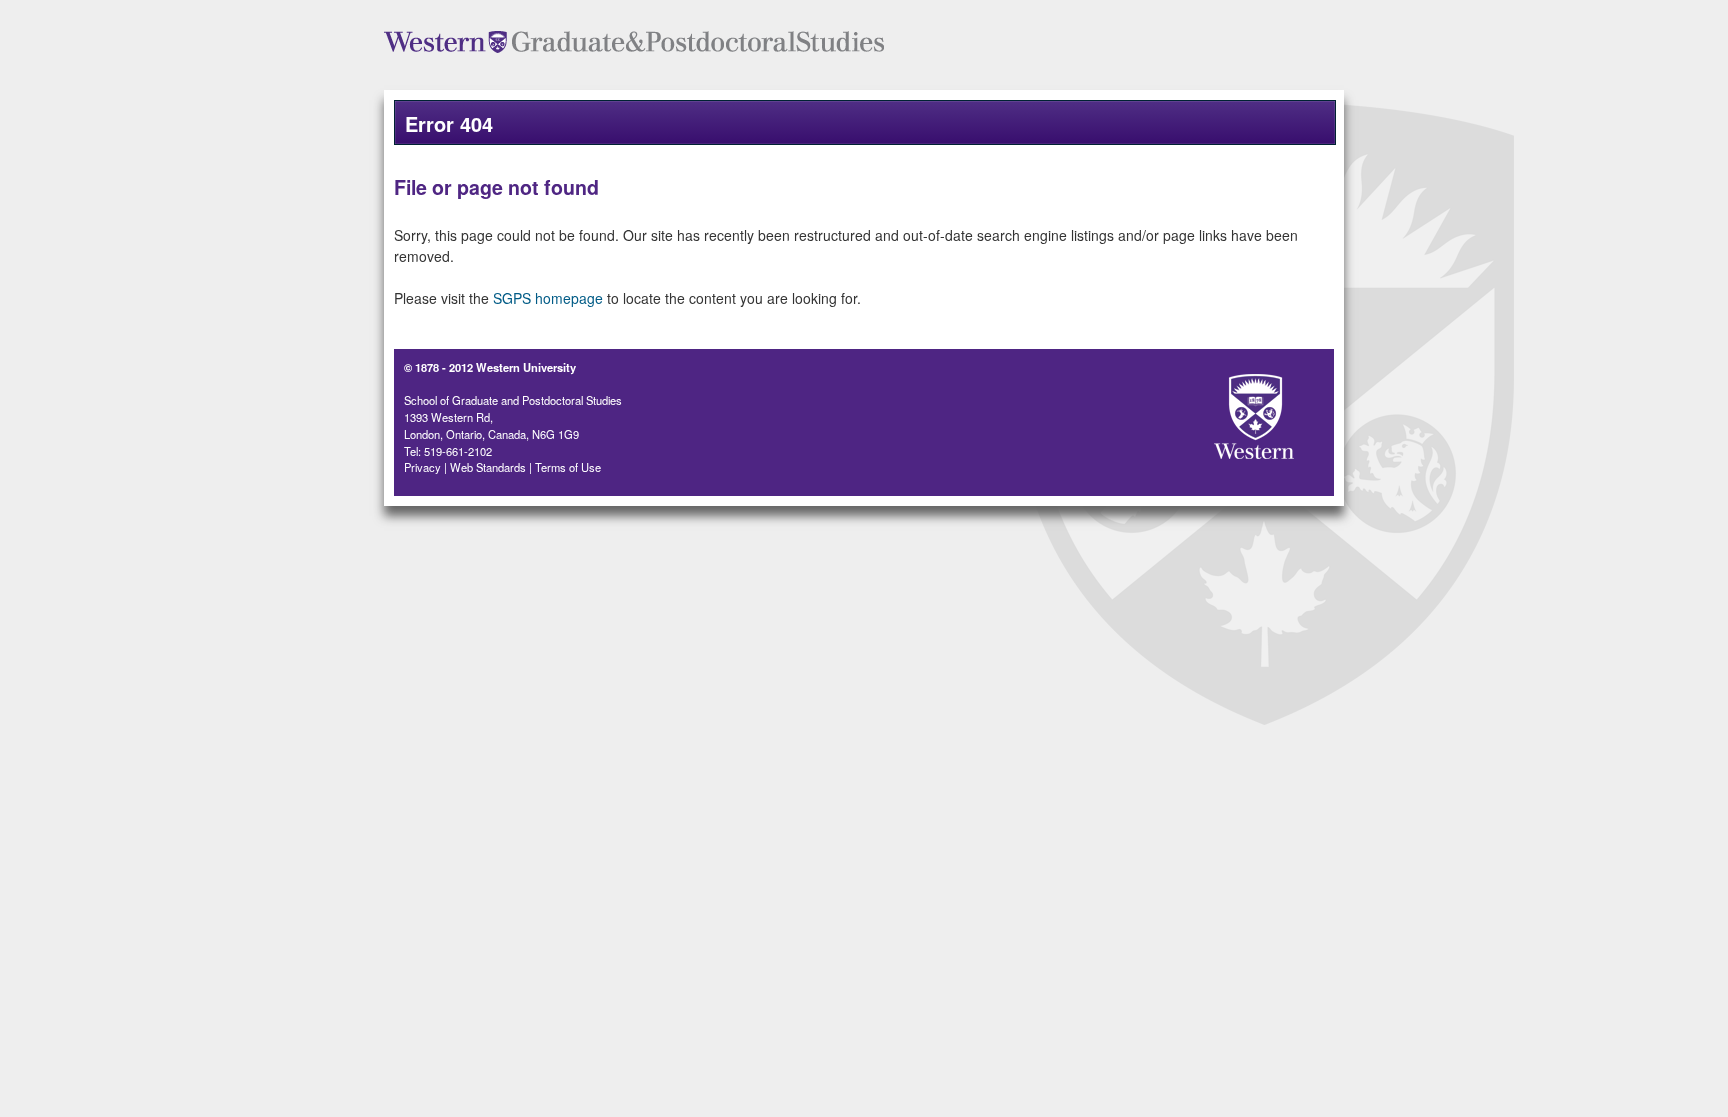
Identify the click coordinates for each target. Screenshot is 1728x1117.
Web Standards (488, 467)
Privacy (422, 467)
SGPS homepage (548, 298)
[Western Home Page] (1219, 411)
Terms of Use (568, 467)
